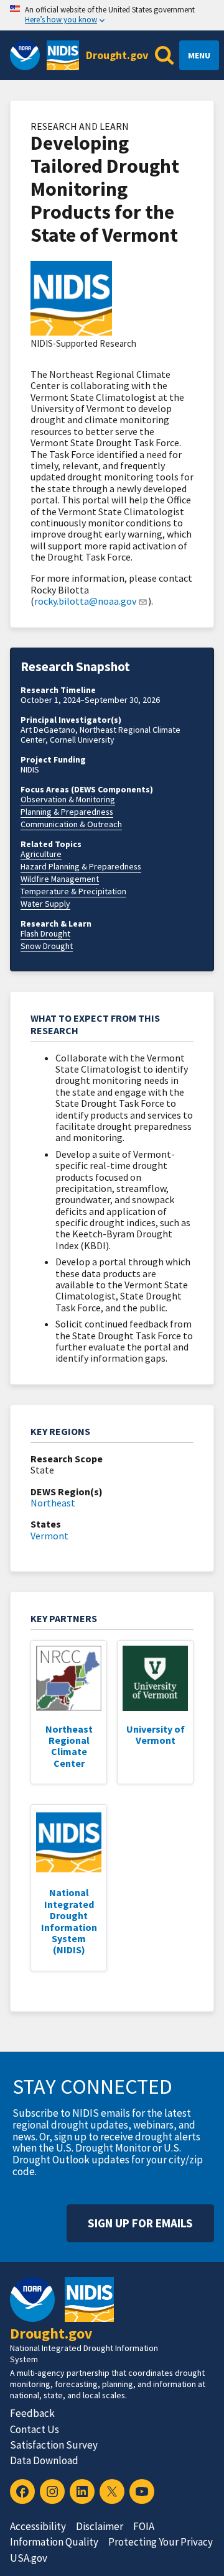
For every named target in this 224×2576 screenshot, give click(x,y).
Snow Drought (47, 946)
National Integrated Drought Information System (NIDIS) (69, 1921)
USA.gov (29, 2558)
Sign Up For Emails (140, 2223)
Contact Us (35, 2429)
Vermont (49, 1536)
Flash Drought (45, 933)
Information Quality (54, 2542)
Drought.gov (117, 55)
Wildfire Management (60, 879)
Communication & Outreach (71, 824)
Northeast (53, 1503)
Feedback (32, 2413)
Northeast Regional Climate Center (69, 1746)
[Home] (63, 55)
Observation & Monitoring (68, 799)
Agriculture (41, 854)
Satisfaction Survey (54, 2445)
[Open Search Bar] (164, 55)
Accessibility (38, 2526)
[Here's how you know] (112, 15)
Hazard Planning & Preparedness (81, 866)
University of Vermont (156, 1735)
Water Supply (45, 904)
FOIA (144, 2526)
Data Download (44, 2460)
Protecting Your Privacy (161, 2542)
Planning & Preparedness (67, 812)
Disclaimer (100, 2526)
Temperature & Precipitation (73, 891)
